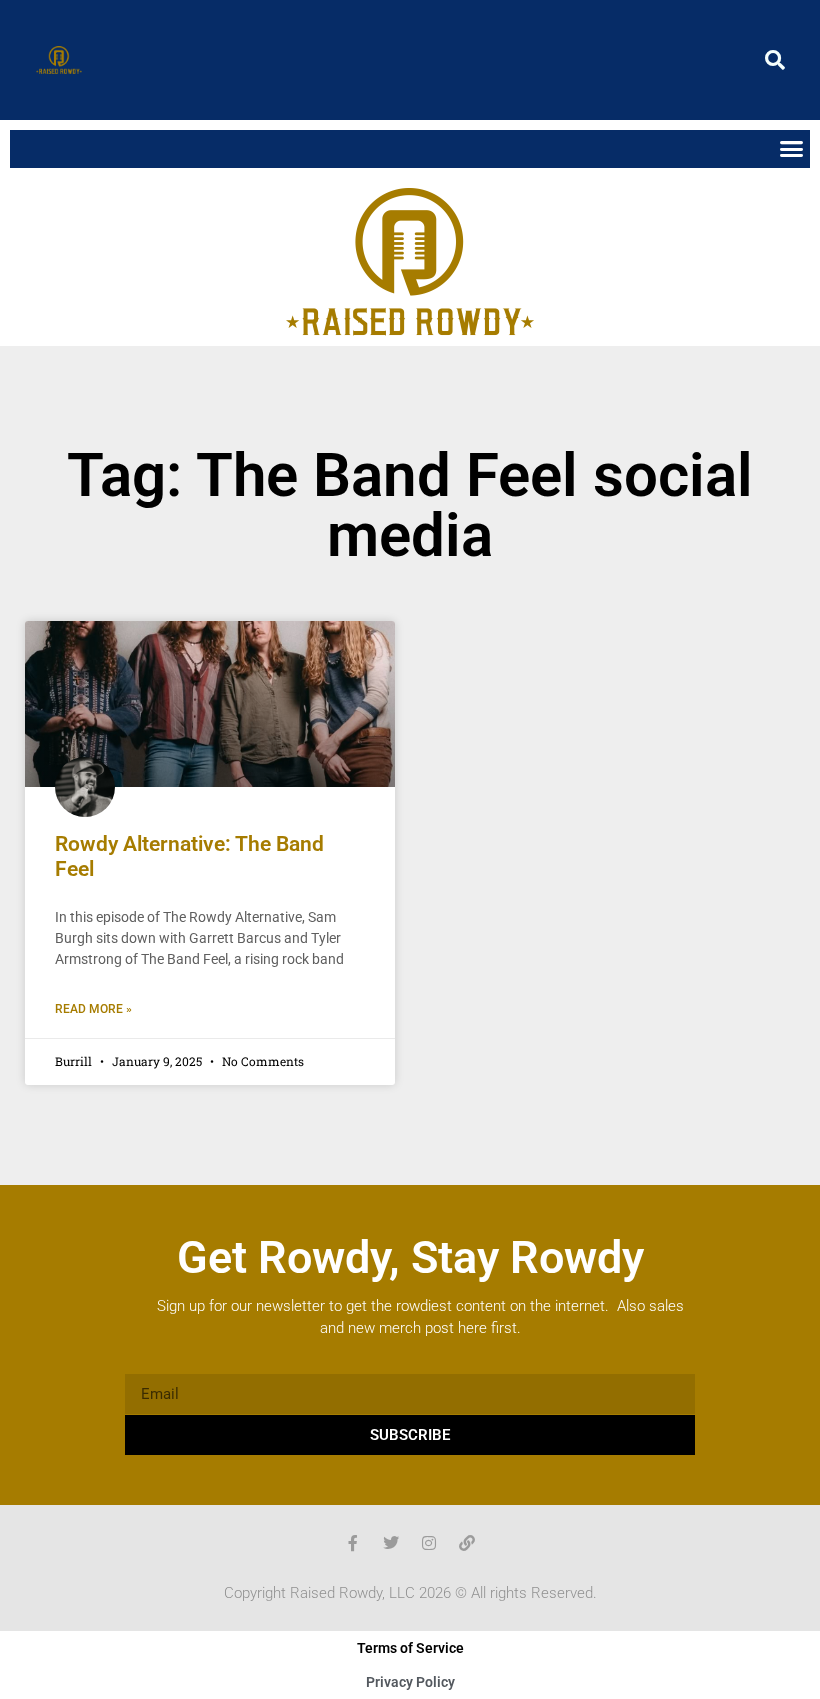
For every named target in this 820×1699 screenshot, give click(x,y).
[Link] (467, 1543)
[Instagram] (429, 1543)
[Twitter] (391, 1543)
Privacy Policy (410, 1682)
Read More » (93, 1009)
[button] (775, 60)
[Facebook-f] (353, 1543)
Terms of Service (410, 1648)
